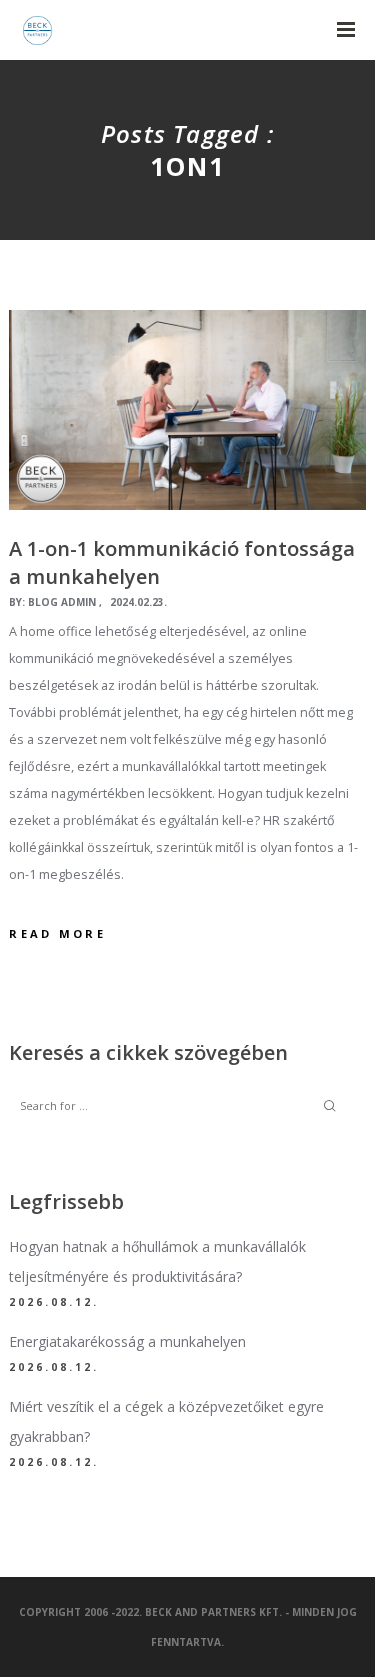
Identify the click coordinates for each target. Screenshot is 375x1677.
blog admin (62, 602)
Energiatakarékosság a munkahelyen (127, 1341)
